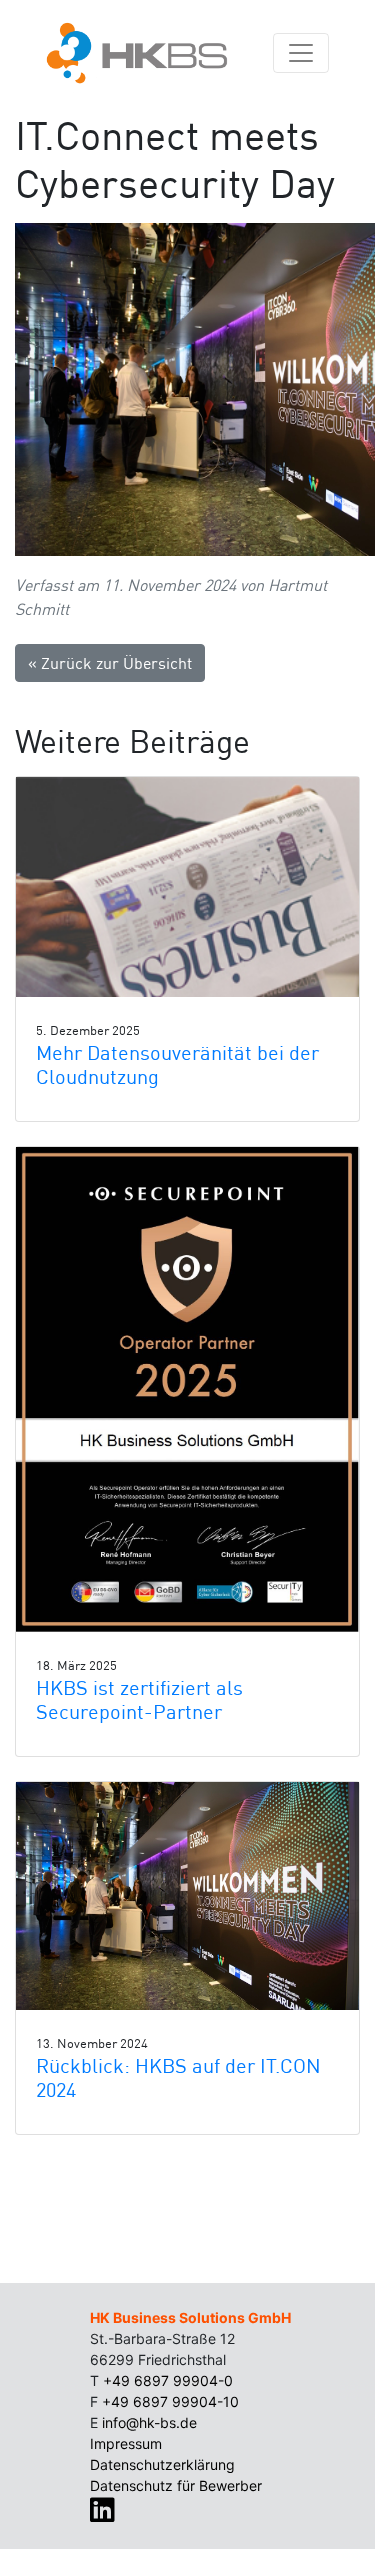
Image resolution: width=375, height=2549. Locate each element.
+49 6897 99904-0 (168, 2380)
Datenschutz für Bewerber (176, 2485)
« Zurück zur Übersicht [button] (110, 663)
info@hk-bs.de (149, 2422)
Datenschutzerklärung (162, 2464)
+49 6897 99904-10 (170, 2401)
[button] (187, 887)
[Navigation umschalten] (301, 53)
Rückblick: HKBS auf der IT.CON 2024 (178, 2077)
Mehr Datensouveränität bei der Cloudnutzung (177, 1064)
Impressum (126, 2443)
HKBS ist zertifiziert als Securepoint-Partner (139, 1699)
